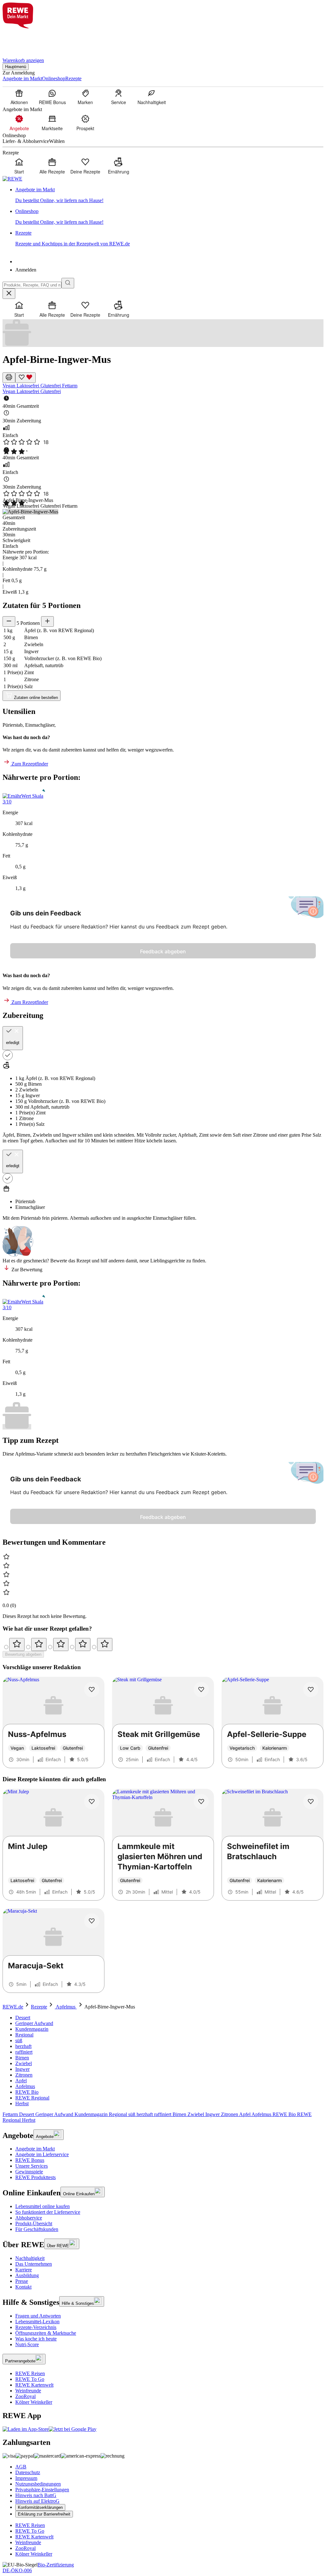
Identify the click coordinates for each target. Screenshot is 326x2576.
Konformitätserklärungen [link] (40, 2507)
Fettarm (70, 386)
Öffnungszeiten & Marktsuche (46, 2333)
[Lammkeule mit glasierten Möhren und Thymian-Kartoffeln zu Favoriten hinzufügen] (201, 1802)
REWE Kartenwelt (34, 2385)
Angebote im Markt (35, 2149)
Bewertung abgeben (23, 1654)
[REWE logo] (12, 179)
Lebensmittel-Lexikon (37, 2322)
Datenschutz (28, 2472)
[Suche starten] (68, 283)
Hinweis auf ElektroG (37, 2501)
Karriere (24, 2270)
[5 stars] (105, 1644)
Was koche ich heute (36, 2339)
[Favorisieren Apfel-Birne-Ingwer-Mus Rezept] (25, 378)
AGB (21, 2467)
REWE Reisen (30, 2373)
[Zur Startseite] (24, 39)
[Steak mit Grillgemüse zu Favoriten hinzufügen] (201, 1690)
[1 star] (17, 1644)
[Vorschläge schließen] (9, 294)
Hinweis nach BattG (36, 2495)
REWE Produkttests (35, 2177)
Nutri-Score (27, 2344)
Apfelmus (66, 2007)
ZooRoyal (25, 2396)
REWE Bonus (30, 2160)
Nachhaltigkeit (30, 2258)
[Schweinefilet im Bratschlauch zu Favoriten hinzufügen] (311, 1802)
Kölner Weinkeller (34, 2402)
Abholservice (29, 2218)
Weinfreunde (28, 2391)
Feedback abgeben (163, 951)
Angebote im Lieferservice (42, 2154)
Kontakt (23, 2287)
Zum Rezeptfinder (29, 764)
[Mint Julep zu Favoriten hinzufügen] (92, 1802)
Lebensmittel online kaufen (43, 2206)
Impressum (26, 2478)
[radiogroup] (163, 1644)
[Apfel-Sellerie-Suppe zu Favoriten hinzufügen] (311, 1690)
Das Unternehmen (34, 2264)
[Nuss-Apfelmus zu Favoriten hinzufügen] (92, 1690)
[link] (169, 195)
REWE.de (13, 2007)
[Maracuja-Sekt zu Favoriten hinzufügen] (92, 1921)
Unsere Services (32, 2166)
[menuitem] (19, 97)
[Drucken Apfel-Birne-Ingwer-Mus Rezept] (9, 378)
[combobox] (32, 285)
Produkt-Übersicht (34, 2223)
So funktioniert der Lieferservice (48, 2212)
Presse (22, 2281)
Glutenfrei (51, 386)
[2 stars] (39, 1644)
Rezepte (39, 2007)
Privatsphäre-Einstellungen (42, 2490)
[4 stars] (83, 1644)
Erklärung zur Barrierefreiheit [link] (44, 2514)
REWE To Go (30, 2379)
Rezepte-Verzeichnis (36, 2327)
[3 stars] (61, 1644)
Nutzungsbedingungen (38, 2484)
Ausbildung (27, 2275)
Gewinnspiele (29, 2172)
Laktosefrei (28, 386)
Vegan (10, 386)
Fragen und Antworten (38, 2316)
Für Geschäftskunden (37, 2229)
